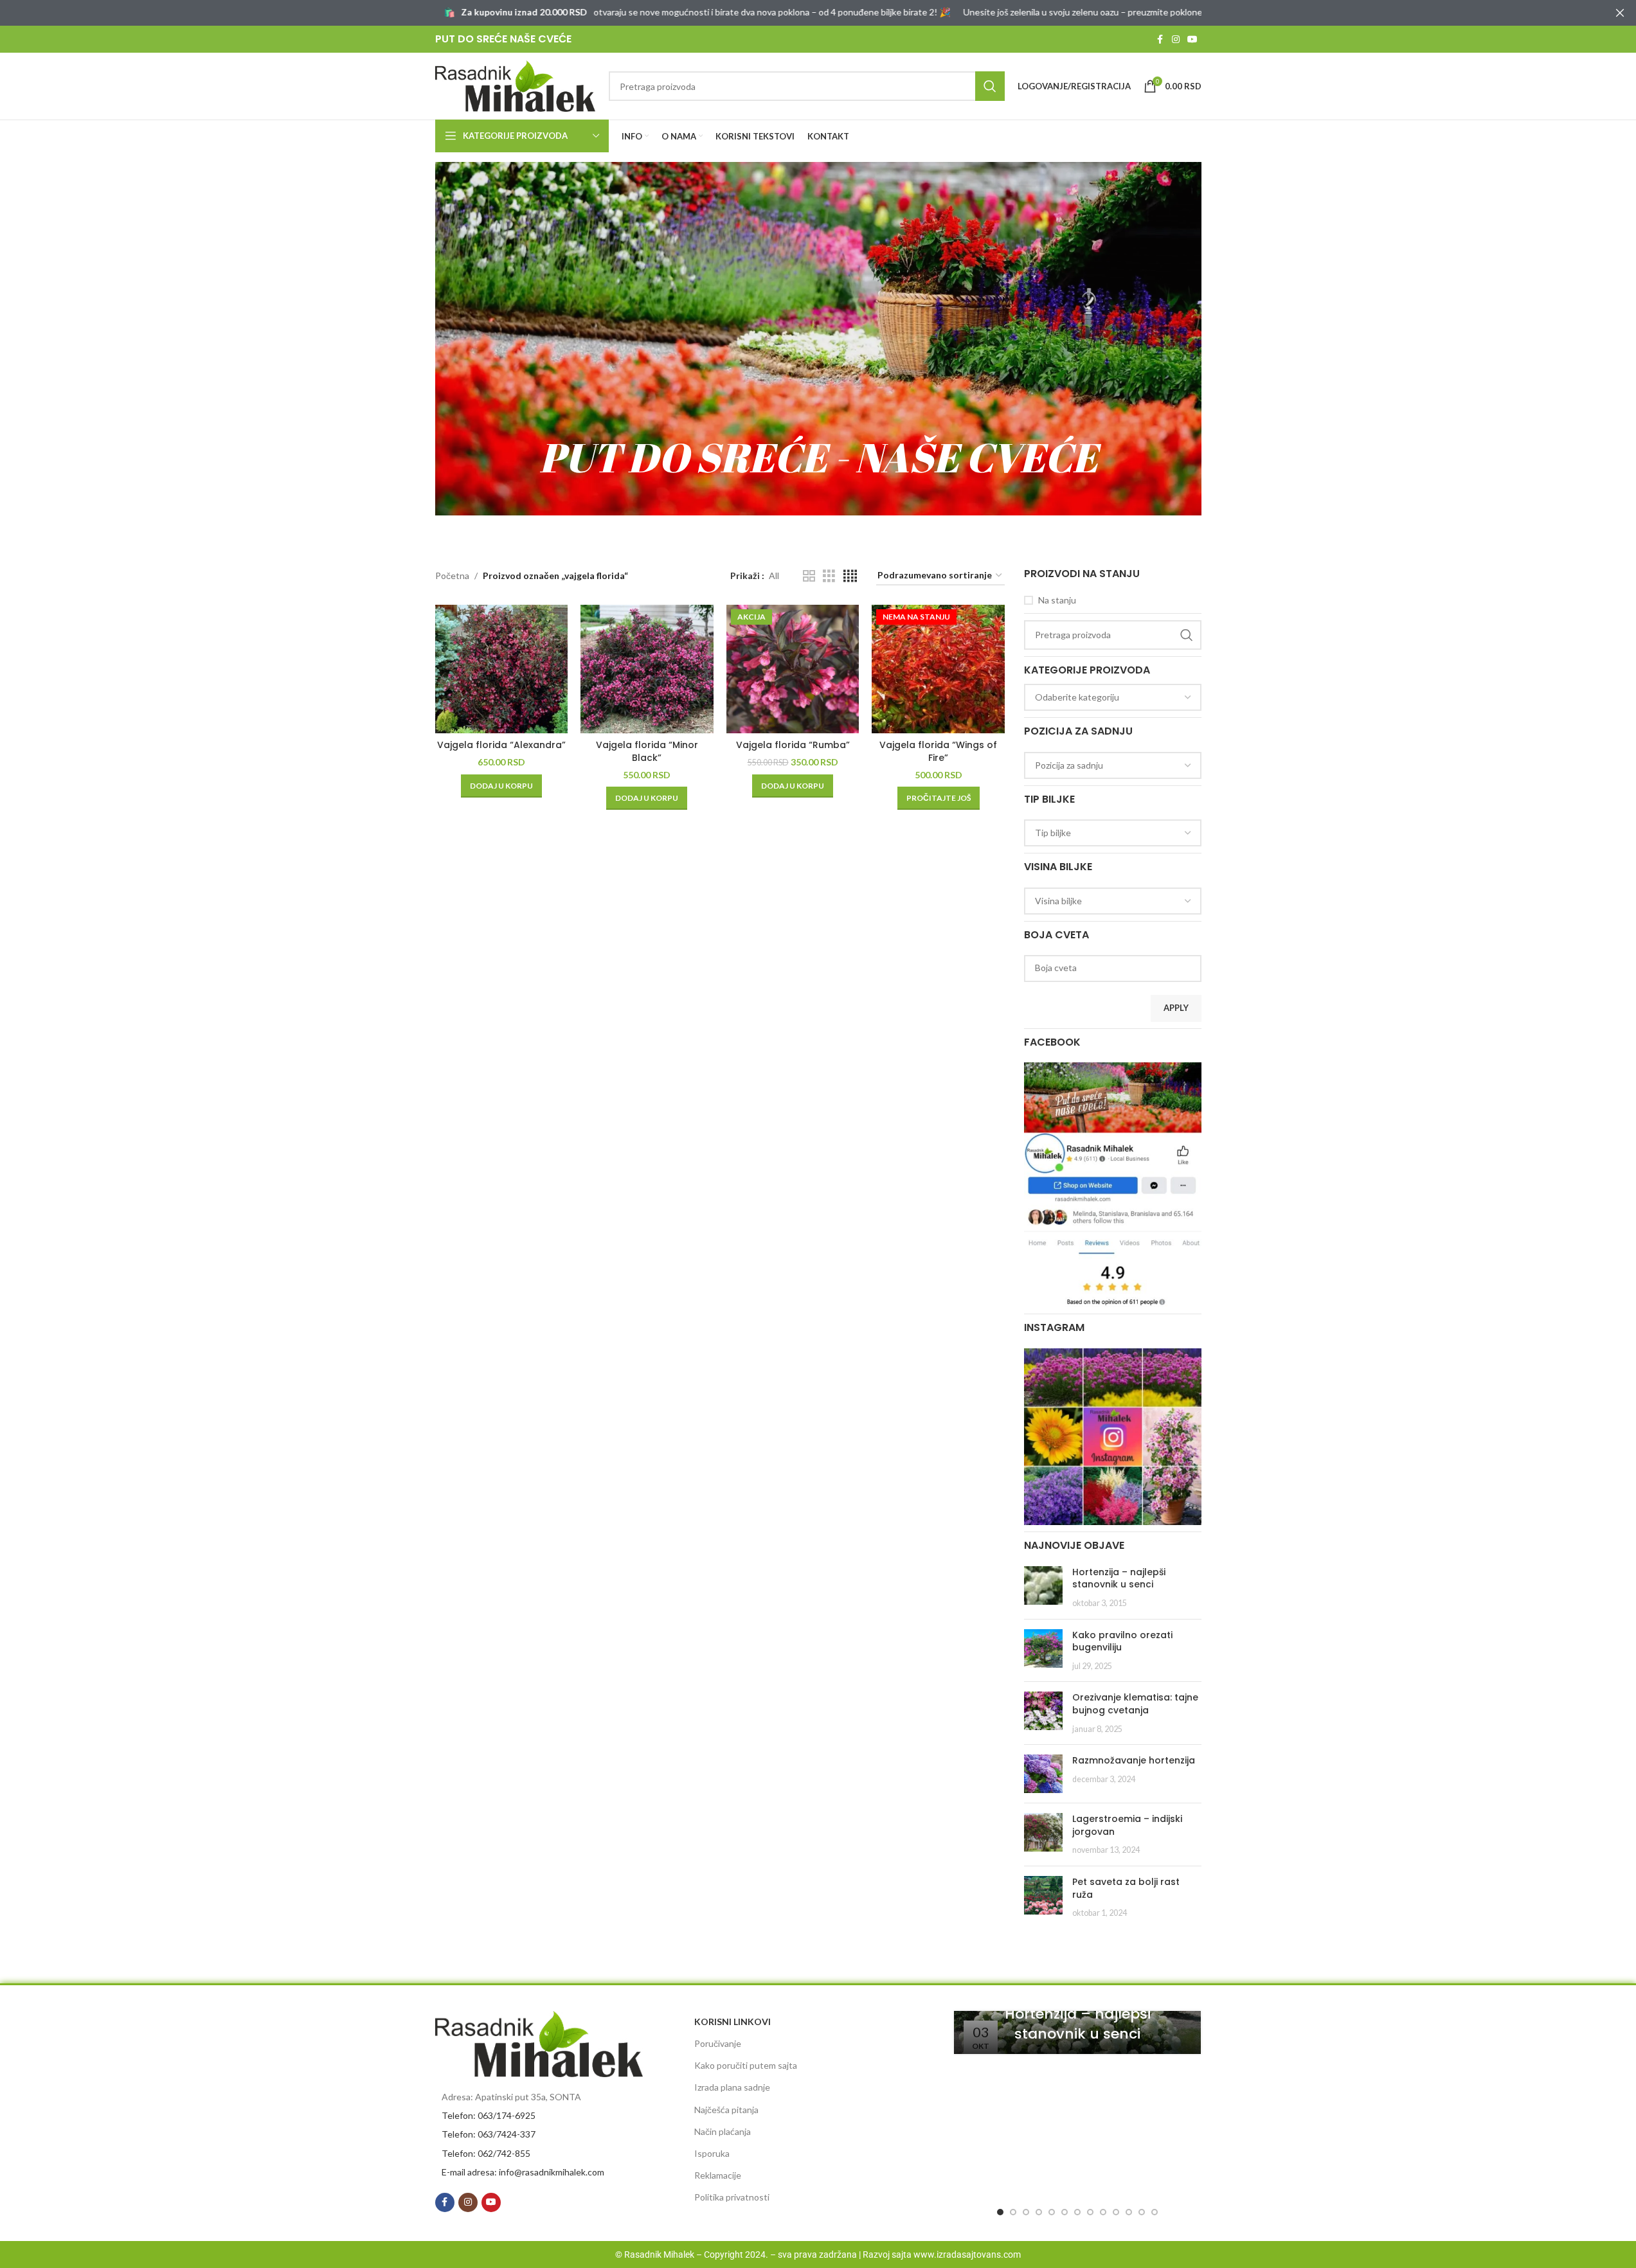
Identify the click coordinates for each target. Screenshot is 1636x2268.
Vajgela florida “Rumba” (793, 745)
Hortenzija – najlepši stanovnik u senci (1119, 1578)
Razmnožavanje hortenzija (1134, 1760)
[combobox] (1113, 697)
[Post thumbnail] (1043, 1588)
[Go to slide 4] (1039, 2212)
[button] (501, 786)
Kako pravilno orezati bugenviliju (1122, 1641)
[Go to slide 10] (1116, 2212)
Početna (452, 576)
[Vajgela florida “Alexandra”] (502, 669)
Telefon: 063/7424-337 (489, 2134)
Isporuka (712, 2153)
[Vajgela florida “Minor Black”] (647, 669)
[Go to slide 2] (1013, 2212)
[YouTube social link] (1192, 40)
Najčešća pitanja (726, 2110)
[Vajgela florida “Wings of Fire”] (938, 669)
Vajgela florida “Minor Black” (647, 751)
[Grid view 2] (809, 576)
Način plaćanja (723, 2131)
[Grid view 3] (829, 576)
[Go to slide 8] (1090, 2212)
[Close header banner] (1620, 13)
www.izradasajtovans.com (967, 2255)
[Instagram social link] (1176, 40)
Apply (1176, 1008)
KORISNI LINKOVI (733, 2022)
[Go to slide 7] (1077, 2212)
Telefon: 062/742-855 (486, 2153)
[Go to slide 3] (1026, 2212)
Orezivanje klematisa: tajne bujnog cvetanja (1135, 1704)
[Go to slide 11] (1129, 2212)
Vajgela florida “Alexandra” (501, 745)
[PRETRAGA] (990, 86)
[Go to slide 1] (1000, 2212)
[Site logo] (516, 85)
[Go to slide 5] (1052, 2212)
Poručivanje (718, 2043)
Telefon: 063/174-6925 (489, 2115)
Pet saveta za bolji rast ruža (1126, 1888)
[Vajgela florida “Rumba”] (793, 669)
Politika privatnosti (732, 2197)
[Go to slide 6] (1065, 2212)
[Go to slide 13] (1155, 2212)
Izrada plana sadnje (732, 2087)
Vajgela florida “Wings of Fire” (938, 751)
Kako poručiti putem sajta (746, 2065)
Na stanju (1057, 600)
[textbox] (1113, 697)
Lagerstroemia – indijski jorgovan (1127, 1825)
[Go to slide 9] (1103, 2212)
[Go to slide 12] (1142, 2212)
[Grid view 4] (850, 576)
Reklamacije (718, 2175)
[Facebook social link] (1160, 40)
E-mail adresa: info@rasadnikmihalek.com (523, 2172)
